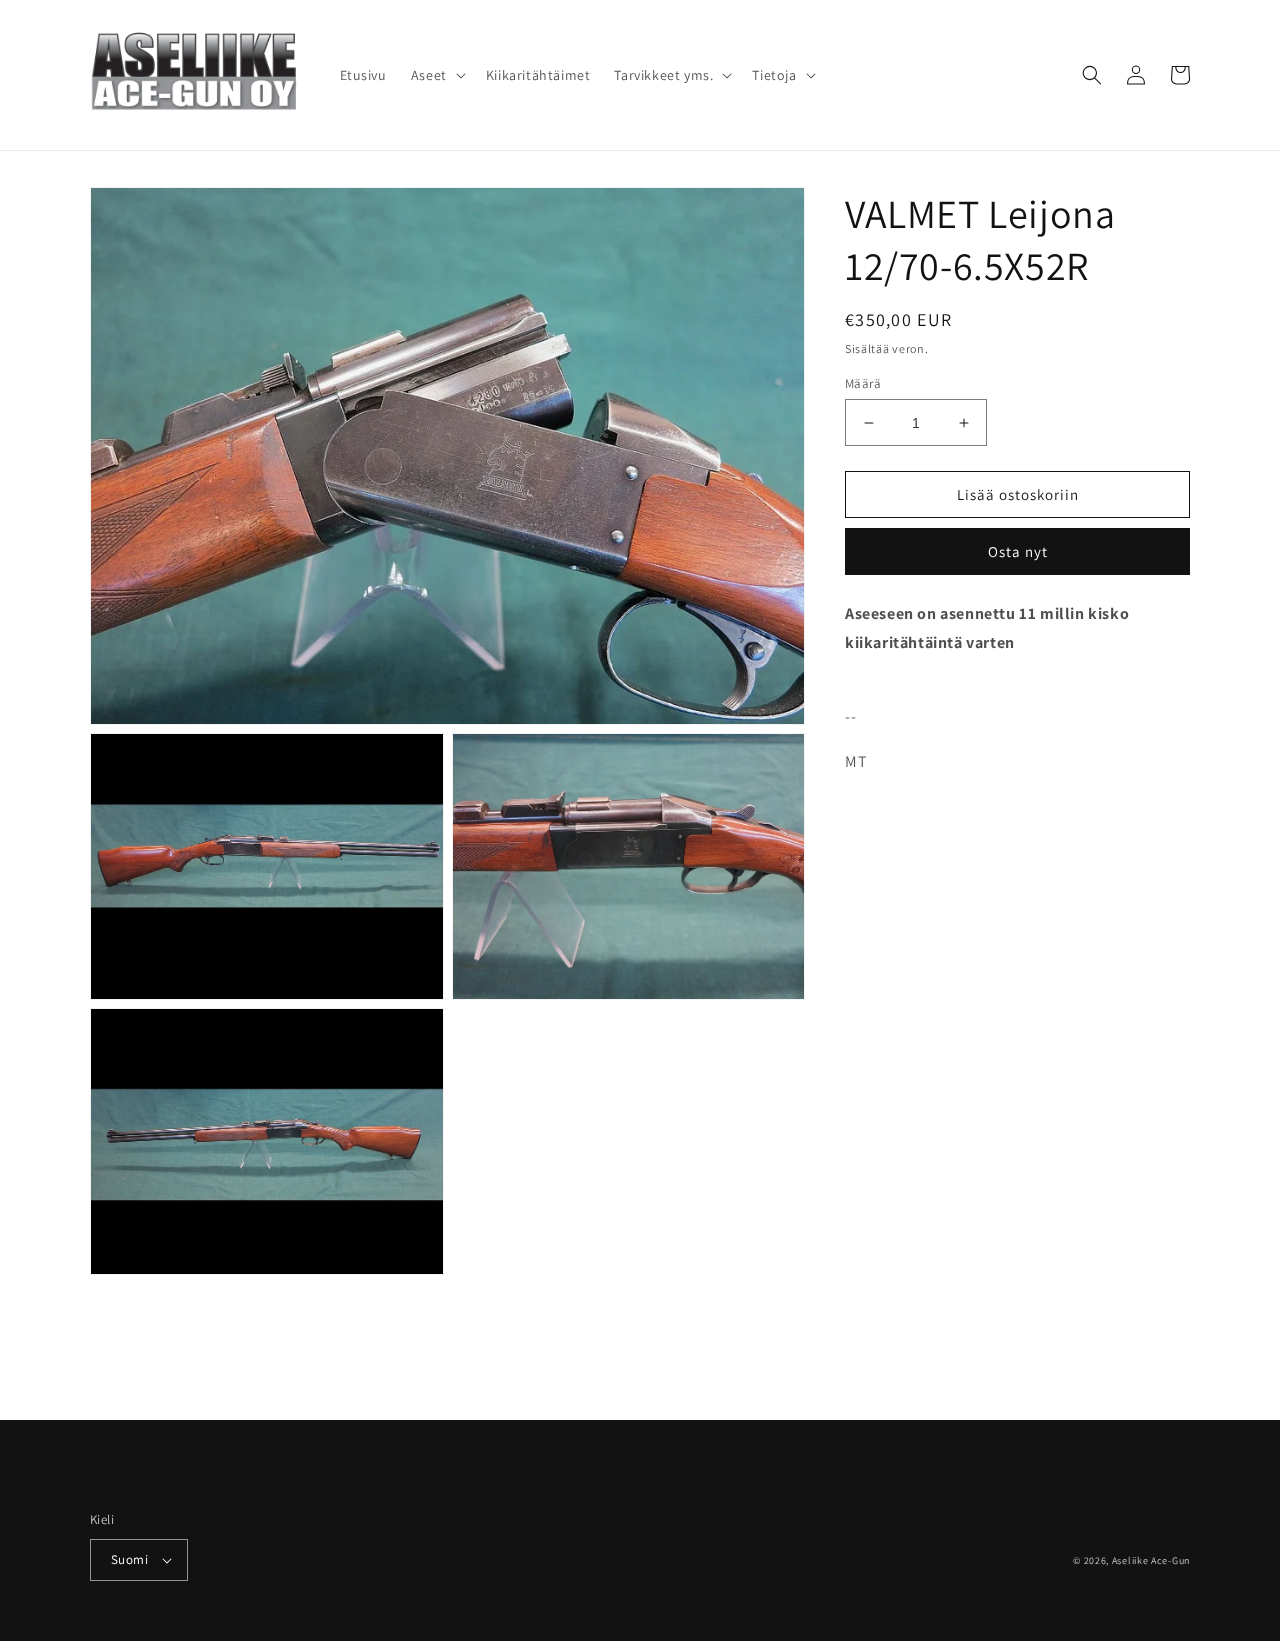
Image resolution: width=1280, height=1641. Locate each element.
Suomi (129, 1559)
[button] (436, 75)
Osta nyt (1018, 552)
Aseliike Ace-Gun (1151, 1560)
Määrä (863, 383)
